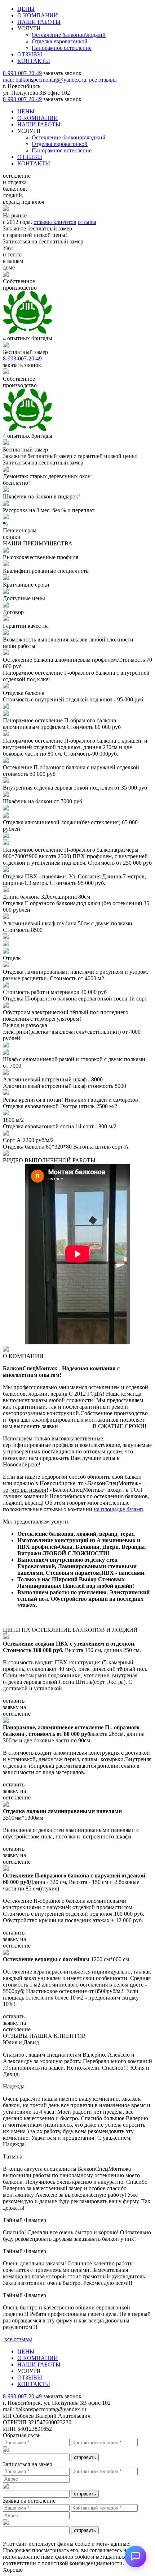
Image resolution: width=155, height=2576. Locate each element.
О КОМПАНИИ (38, 15)
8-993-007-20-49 (22, 73)
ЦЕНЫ (26, 9)
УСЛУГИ (29, 28)
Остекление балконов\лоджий (69, 35)
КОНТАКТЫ (34, 61)
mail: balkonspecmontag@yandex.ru (45, 80)
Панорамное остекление (62, 48)
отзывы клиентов (55, 222)
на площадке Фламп (118, 1509)
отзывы (87, 222)
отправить (85, 2457)
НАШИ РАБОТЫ (39, 22)
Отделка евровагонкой (60, 41)
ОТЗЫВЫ (30, 54)
